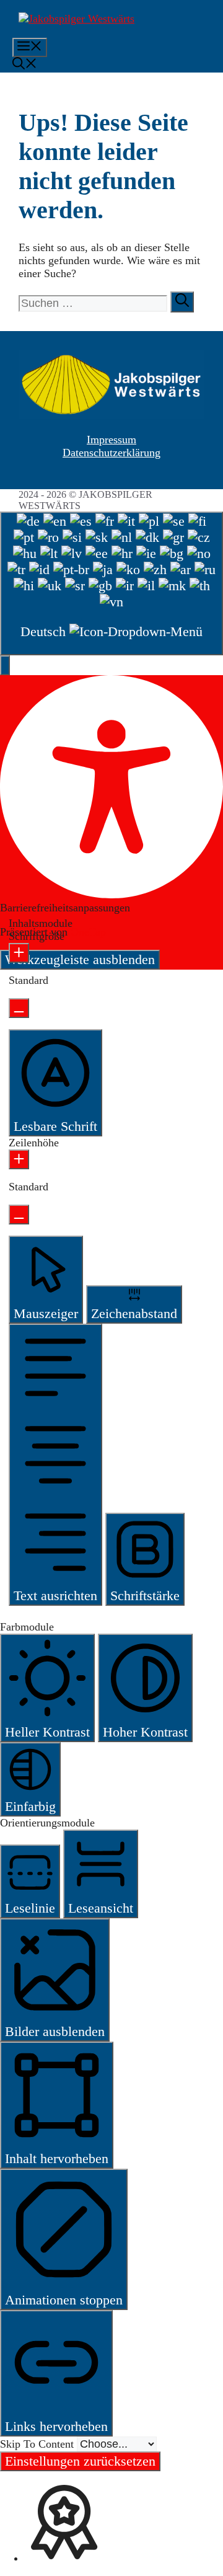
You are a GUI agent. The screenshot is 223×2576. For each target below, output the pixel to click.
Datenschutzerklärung (111, 453)
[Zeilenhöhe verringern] (19, 1215)
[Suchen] (182, 302)
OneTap (88, 932)
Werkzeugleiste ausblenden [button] (80, 959)
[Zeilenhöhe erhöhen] (19, 1159)
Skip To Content (38, 2444)
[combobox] (111, 583)
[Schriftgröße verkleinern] (19, 1008)
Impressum (111, 440)
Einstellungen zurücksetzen (80, 2461)
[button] (25, 65)
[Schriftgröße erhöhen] (19, 953)
